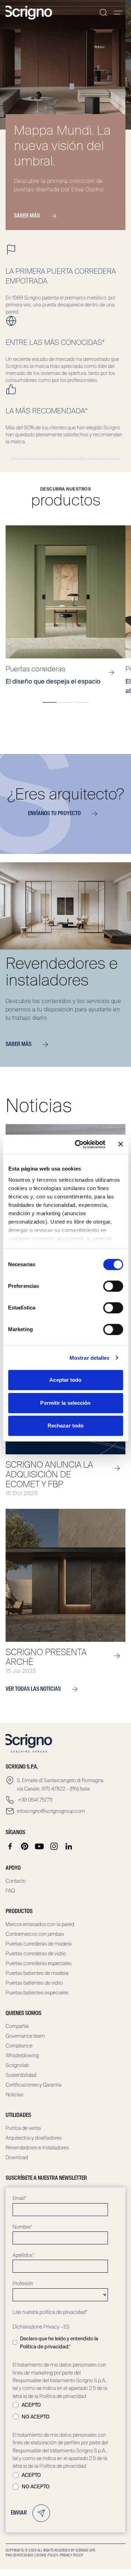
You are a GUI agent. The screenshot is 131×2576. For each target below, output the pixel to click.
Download (17, 2157)
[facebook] (10, 1846)
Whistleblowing (22, 2055)
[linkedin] (69, 1846)
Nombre (23, 2227)
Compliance (19, 2046)
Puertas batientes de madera (37, 1973)
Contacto (16, 1881)
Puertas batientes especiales (37, 1993)
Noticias (14, 2095)
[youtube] (39, 1846)
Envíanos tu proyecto (54, 814)
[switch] (113, 1286)
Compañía (17, 2026)
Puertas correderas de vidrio (36, 1954)
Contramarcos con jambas (35, 1934)
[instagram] (54, 1846)
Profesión (23, 2283)
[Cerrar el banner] (121, 1144)
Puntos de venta (23, 2128)
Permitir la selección (65, 1403)
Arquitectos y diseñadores (34, 2138)
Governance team (25, 2036)
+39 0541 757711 (35, 1800)
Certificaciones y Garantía (34, 2085)
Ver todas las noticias (33, 1689)
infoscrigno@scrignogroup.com (51, 1811)
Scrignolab (17, 2065)
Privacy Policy (72, 2555)
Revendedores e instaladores (37, 2148)
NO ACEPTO (36, 2417)
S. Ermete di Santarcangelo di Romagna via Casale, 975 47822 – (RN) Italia (60, 1785)
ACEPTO (31, 2405)
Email (20, 2198)
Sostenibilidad (21, 2075)
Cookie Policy (47, 2555)
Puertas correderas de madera (39, 1944)
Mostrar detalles (90, 1358)
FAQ (10, 1891)
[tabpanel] (65, 610)
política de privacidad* (64, 2312)
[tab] (50, 702)
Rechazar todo (65, 1426)
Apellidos (24, 2255)
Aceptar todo (65, 1380)
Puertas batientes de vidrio (34, 1983)
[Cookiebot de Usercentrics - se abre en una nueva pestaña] (78, 1144)
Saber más (27, 216)
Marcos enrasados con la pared (40, 1924)
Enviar (19, 2513)
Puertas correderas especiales (39, 1963)
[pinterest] (25, 1846)
